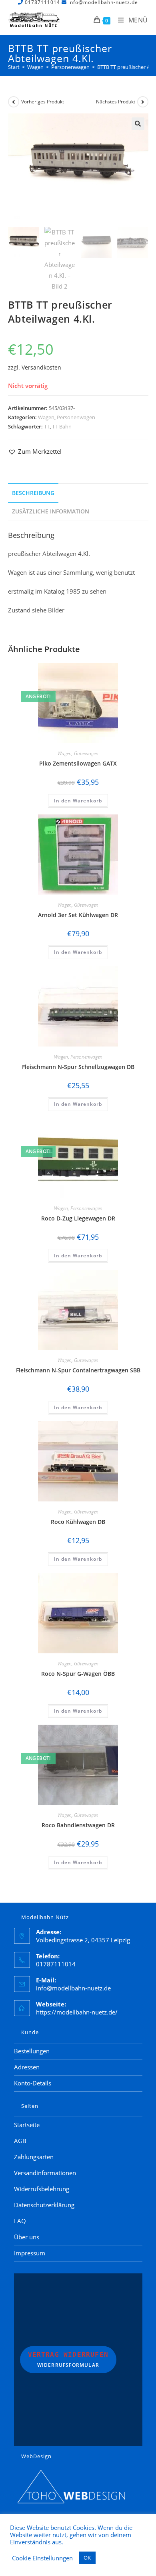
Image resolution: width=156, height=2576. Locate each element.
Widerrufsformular (68, 2360)
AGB (20, 2141)
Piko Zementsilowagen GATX (78, 763)
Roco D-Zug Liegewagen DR (78, 1218)
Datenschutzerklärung (44, 2205)
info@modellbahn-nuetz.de (73, 1988)
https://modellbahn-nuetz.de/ (77, 2012)
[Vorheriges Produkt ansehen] (14, 102)
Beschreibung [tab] (33, 493)
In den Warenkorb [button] (78, 801)
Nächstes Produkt (116, 102)
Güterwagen (86, 753)
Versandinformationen (45, 2173)
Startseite (27, 2125)
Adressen (27, 2067)
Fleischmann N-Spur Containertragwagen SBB (78, 1370)
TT (47, 426)
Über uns (27, 2237)
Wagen (46, 417)
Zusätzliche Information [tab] (51, 511)
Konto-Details (33, 2083)
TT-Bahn (62, 426)
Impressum (30, 2253)
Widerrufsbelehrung (42, 2189)
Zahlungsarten (34, 2157)
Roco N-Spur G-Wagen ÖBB (78, 1674)
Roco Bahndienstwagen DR (78, 1825)
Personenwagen (76, 417)
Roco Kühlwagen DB (78, 1522)
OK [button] (87, 2558)
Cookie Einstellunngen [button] (42, 2558)
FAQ (20, 2221)
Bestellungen (32, 2051)
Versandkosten (41, 368)
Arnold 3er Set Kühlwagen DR (78, 915)
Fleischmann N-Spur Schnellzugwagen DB (78, 1067)
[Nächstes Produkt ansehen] (143, 102)
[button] (138, 124)
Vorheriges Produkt (43, 102)
